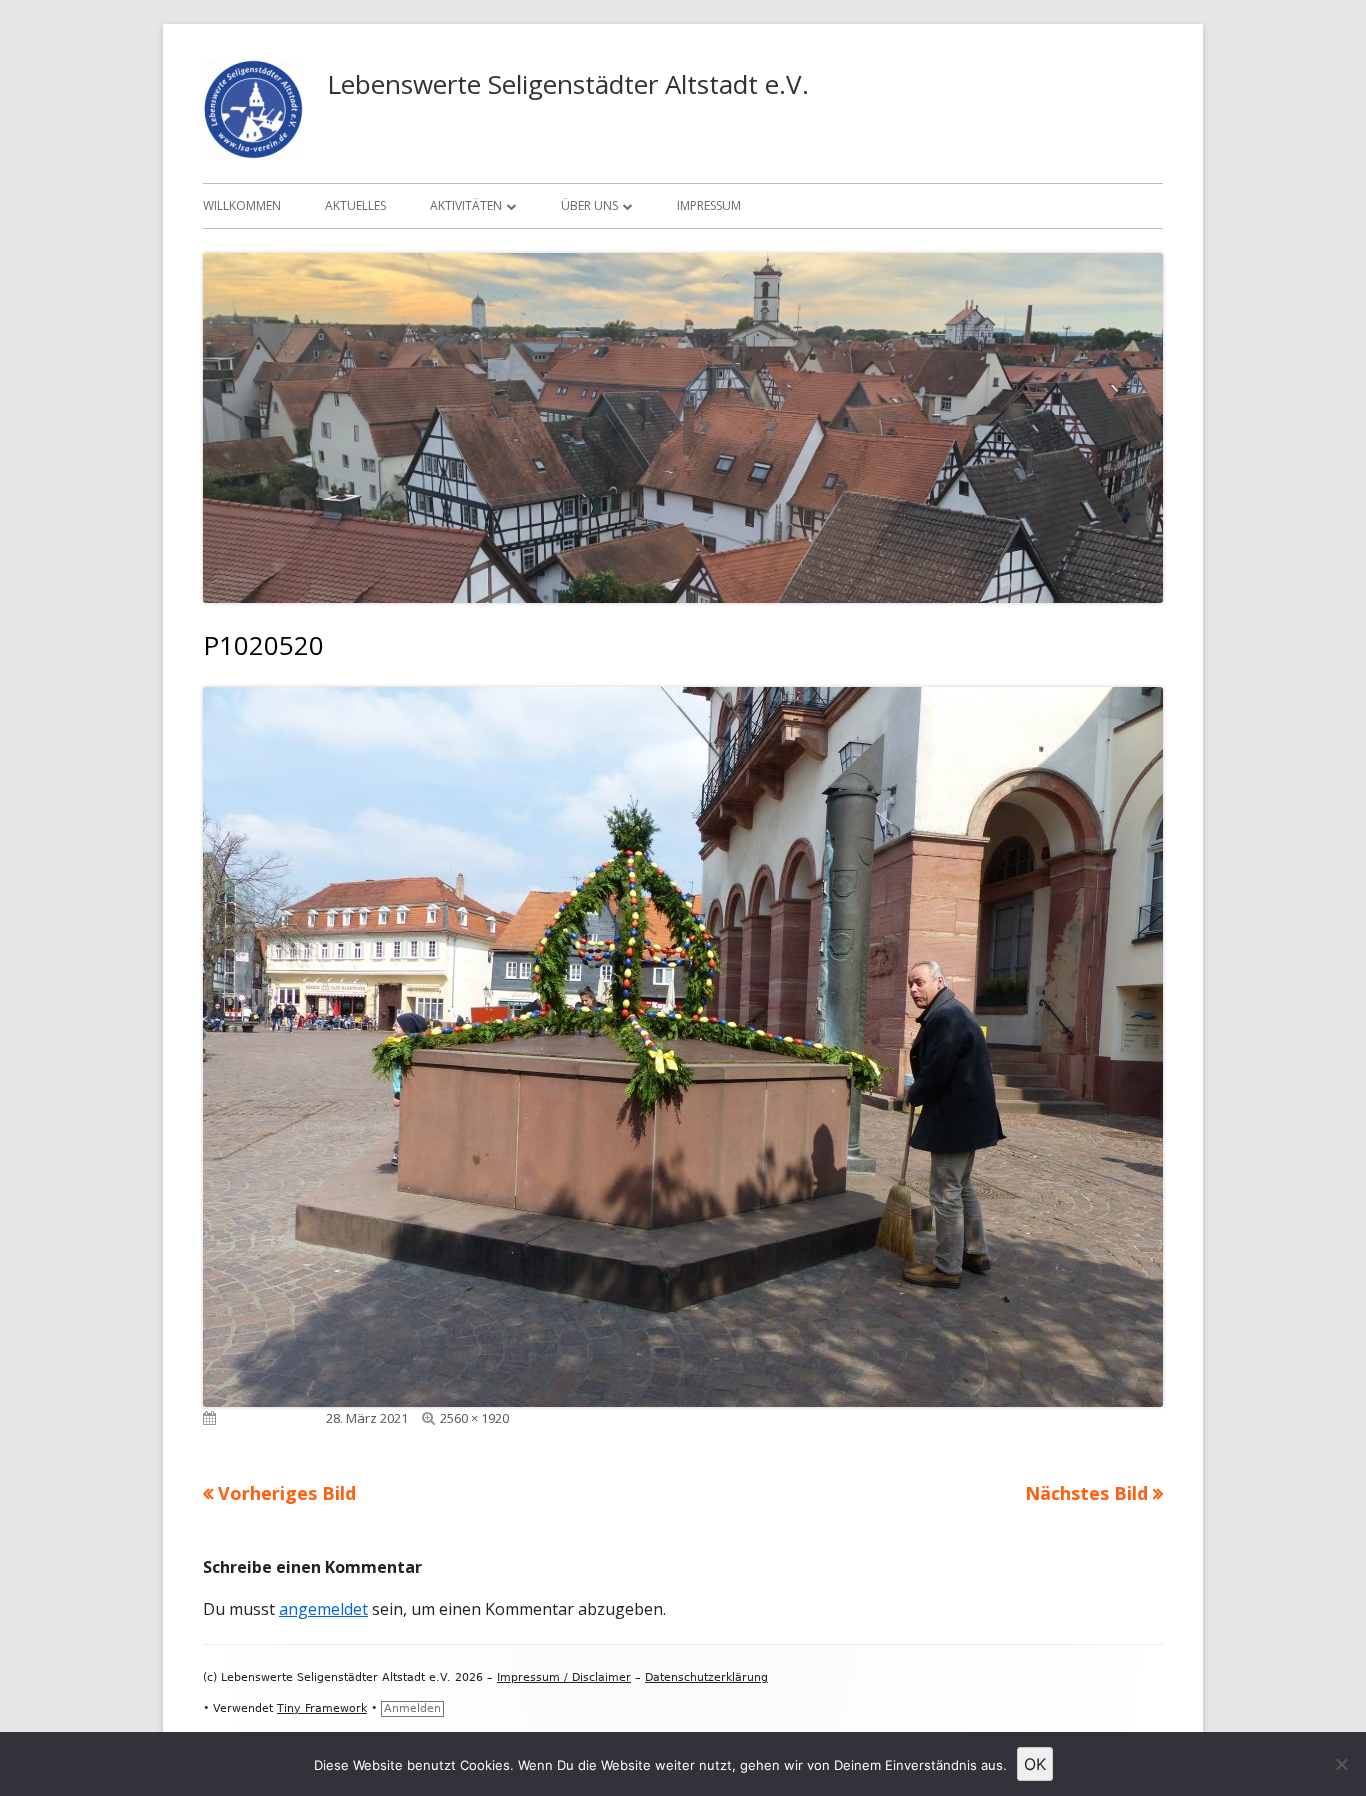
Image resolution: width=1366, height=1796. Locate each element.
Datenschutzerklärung (706, 1677)
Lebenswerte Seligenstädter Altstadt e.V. (568, 84)
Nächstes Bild (1086, 1493)
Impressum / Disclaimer (564, 1677)
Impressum (709, 205)
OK (1035, 1764)
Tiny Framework (322, 1708)
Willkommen (242, 205)
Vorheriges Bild (287, 1493)
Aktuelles (355, 205)
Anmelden (412, 1708)
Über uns (589, 205)
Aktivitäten (466, 205)
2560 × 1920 (474, 1418)
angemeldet (323, 1609)
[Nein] (1341, 1764)
